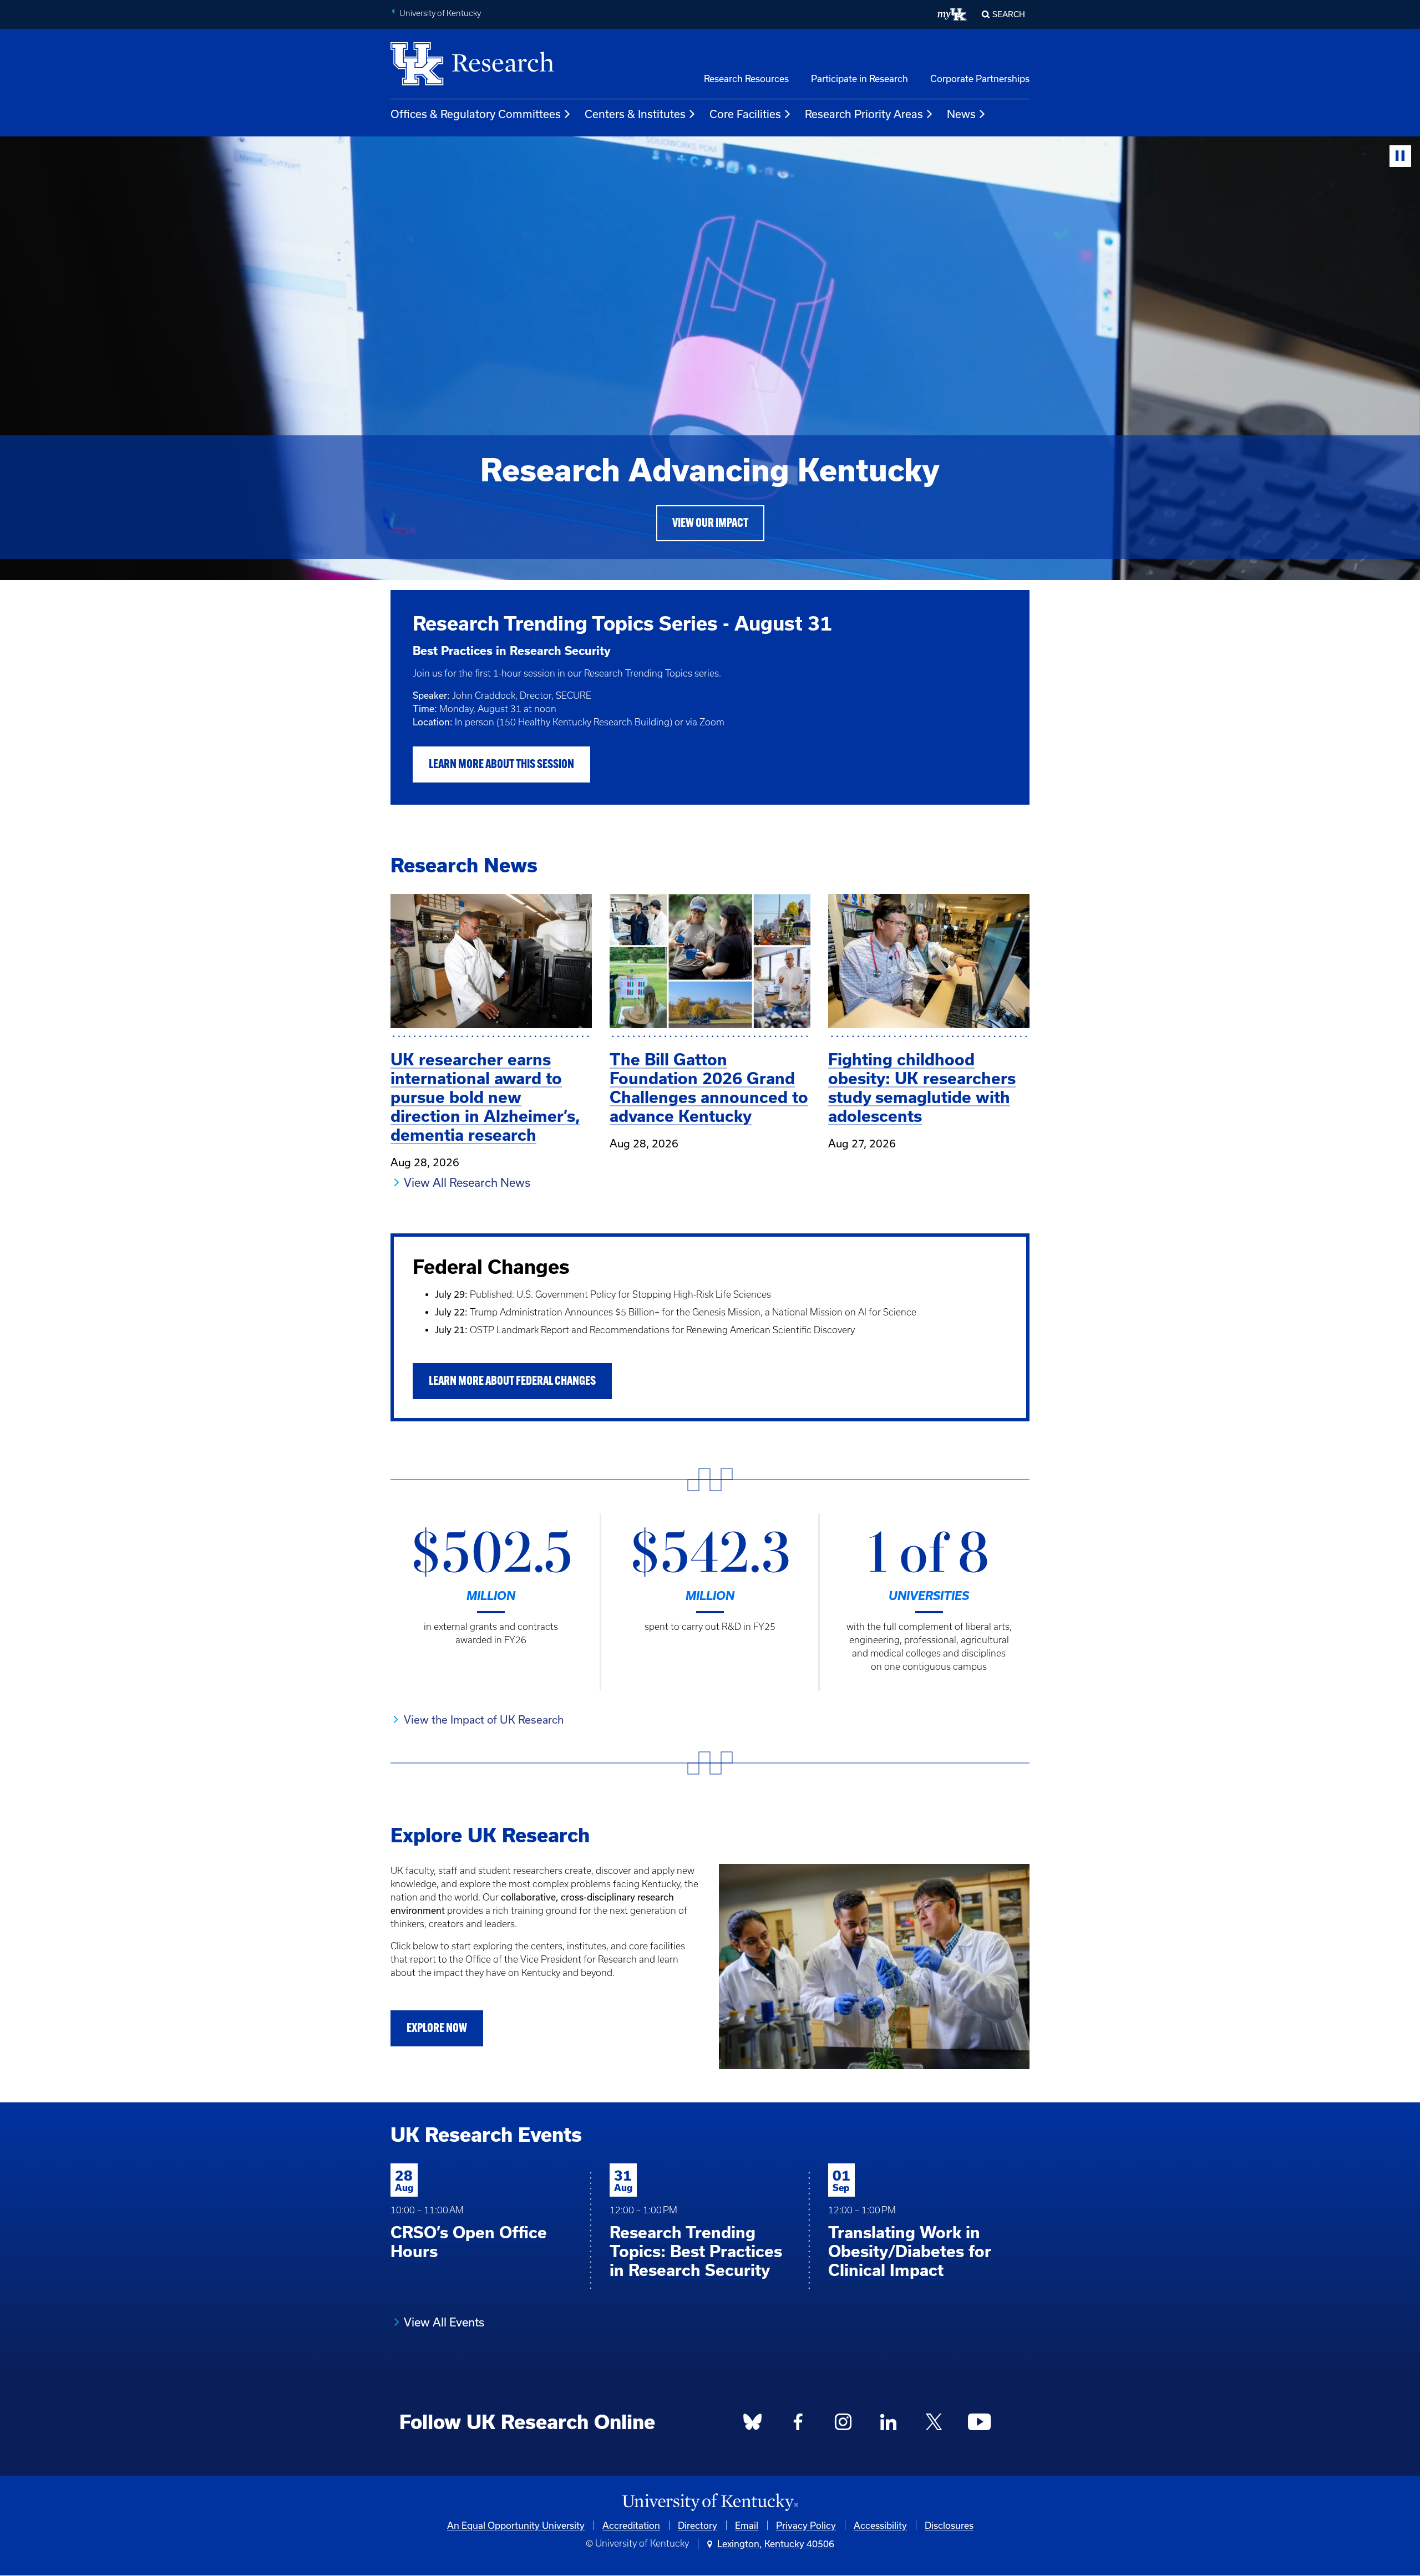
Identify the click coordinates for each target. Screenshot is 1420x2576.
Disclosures (949, 2525)
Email (747, 2525)
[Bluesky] (753, 2425)
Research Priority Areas (864, 114)
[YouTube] (979, 2425)
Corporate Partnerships (980, 78)
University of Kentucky (440, 13)
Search (1009, 14)
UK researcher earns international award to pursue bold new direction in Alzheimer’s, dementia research (485, 1097)
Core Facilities (745, 114)
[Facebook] (798, 2425)
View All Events (444, 2322)
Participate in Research (859, 78)
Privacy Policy (806, 2525)
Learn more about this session (501, 765)
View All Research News (467, 1182)
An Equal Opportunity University (516, 2525)
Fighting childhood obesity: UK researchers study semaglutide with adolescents (922, 1088)
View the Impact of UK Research (484, 1719)
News (961, 114)
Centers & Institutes (635, 114)
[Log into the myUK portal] (953, 14)
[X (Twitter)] (934, 2425)
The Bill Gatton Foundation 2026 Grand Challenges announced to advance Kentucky (709, 1088)
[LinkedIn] (889, 2425)
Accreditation (631, 2525)
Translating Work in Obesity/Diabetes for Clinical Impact (910, 2251)
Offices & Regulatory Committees (476, 114)
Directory (698, 2525)
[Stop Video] (1400, 156)
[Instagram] (843, 2425)
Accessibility (880, 2525)
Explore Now (437, 2029)
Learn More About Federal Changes (512, 1382)
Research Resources (746, 78)
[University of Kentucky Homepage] (710, 2503)
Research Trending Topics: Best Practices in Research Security (696, 2251)
